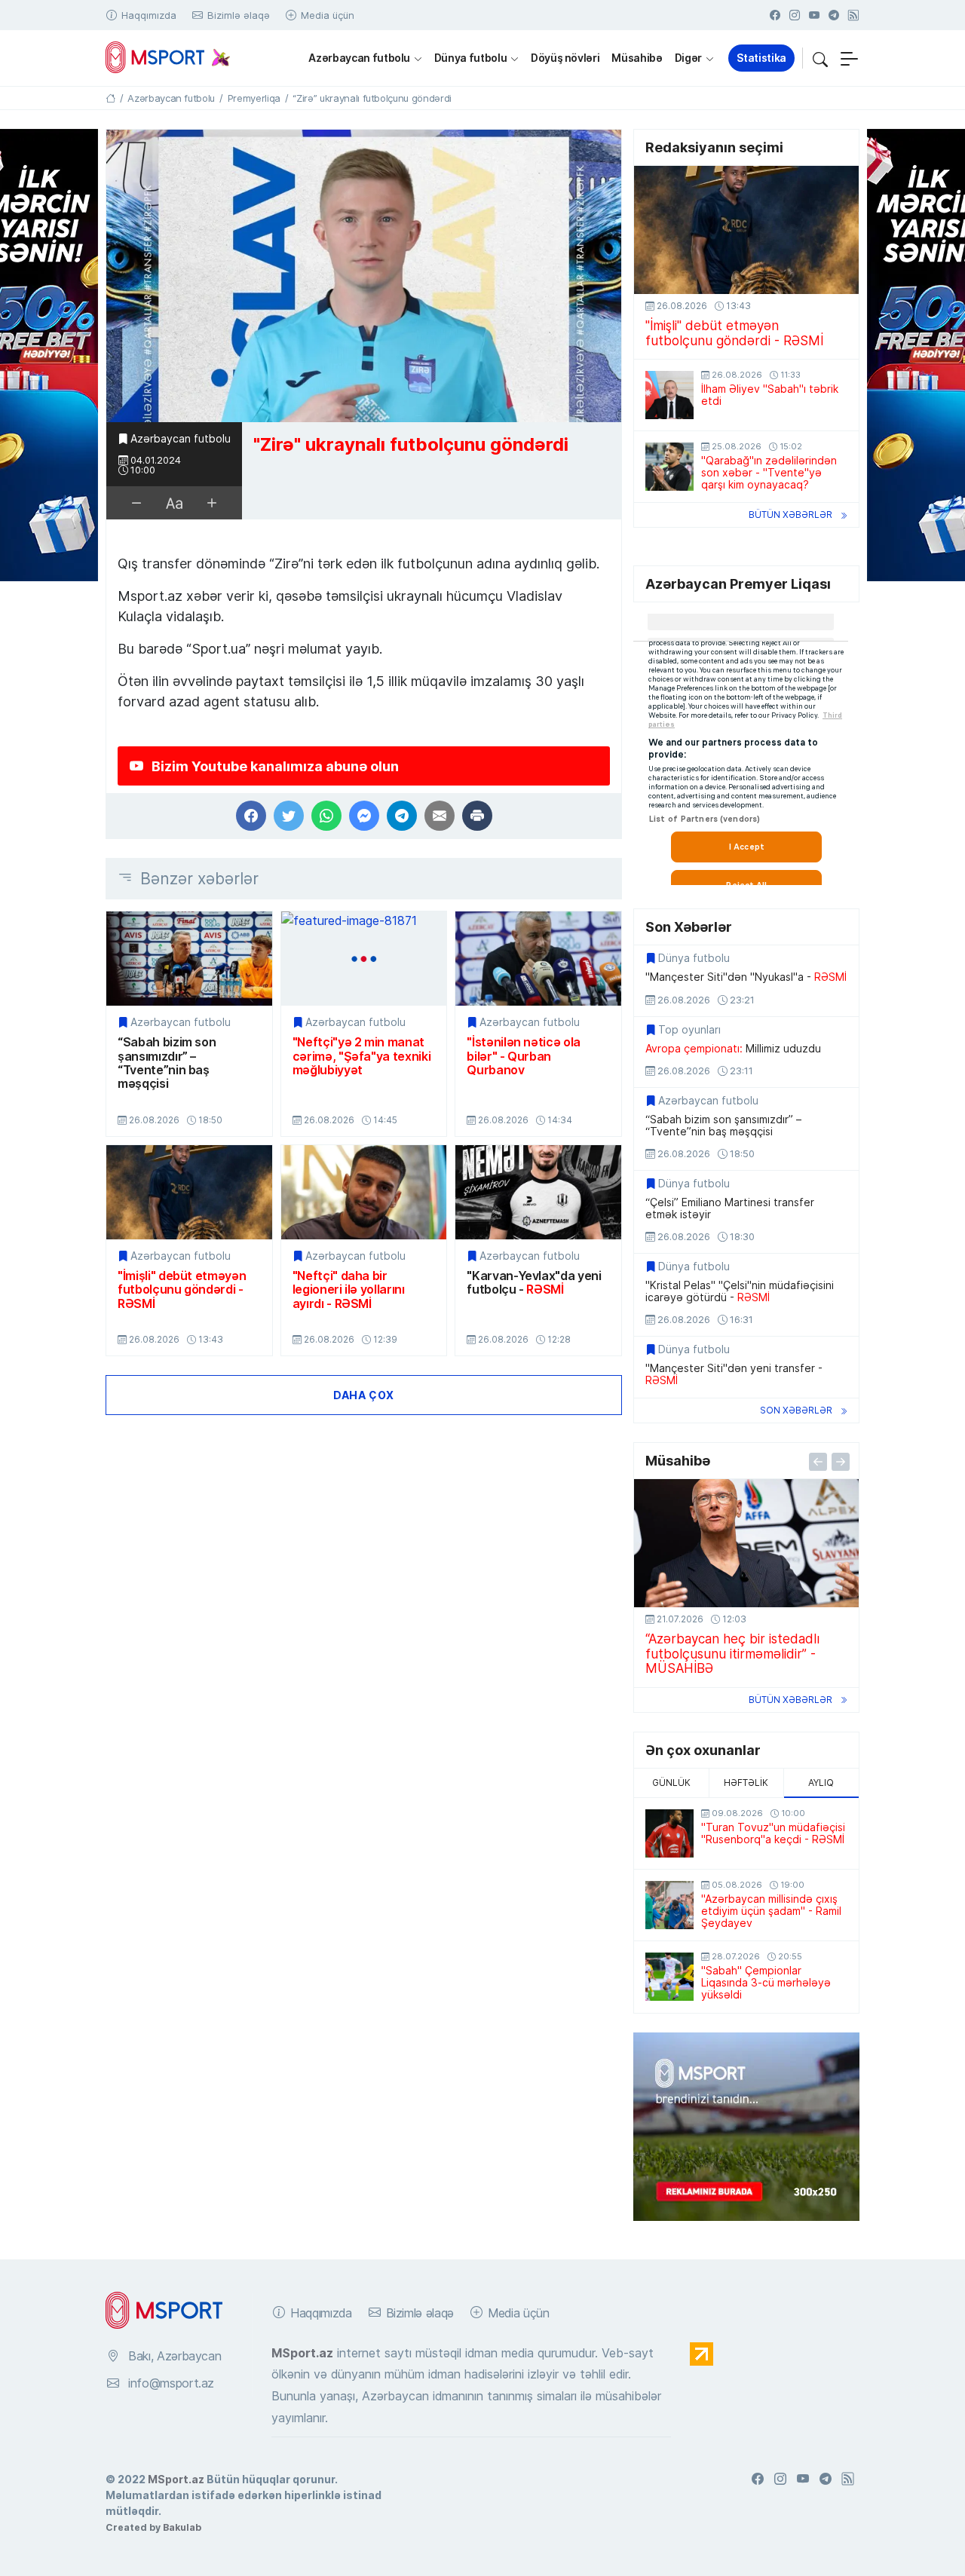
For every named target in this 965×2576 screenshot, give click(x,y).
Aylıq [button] (821, 1783)
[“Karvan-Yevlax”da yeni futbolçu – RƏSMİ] (538, 1192)
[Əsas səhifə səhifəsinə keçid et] (110, 98)
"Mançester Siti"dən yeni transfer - (734, 1374)
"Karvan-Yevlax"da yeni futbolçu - (534, 1283)
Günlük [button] (671, 1783)
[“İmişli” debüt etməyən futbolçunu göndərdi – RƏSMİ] (189, 1192)
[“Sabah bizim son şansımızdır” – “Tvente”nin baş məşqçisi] (189, 959)
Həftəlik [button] (746, 1783)
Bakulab (182, 2527)
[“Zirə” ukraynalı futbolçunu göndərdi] (364, 276)
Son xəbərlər (796, 1410)
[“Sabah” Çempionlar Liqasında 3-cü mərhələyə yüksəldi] (669, 1977)
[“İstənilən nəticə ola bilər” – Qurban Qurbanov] (538, 959)
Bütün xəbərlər (790, 515)
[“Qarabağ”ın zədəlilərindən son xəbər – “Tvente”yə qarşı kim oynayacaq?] (669, 467)
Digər (688, 58)
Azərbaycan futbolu (359, 58)
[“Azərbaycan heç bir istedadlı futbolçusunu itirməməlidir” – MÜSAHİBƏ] (746, 1543)
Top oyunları (689, 1030)
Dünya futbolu (470, 58)
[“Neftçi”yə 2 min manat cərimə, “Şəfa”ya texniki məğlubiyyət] (364, 959)
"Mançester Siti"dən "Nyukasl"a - (746, 977)
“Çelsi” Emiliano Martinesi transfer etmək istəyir (730, 1208)
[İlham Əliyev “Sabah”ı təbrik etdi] (669, 395)
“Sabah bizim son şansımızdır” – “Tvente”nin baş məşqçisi (167, 1063)
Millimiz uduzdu (733, 1049)
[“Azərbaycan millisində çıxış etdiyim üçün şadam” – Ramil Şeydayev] (669, 1905)
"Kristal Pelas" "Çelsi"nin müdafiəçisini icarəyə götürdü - (740, 1291)
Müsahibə (637, 58)
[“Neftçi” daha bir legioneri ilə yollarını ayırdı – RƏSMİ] (364, 1192)
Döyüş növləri (565, 58)
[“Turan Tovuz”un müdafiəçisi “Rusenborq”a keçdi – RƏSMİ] (669, 1833)
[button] (820, 58)
